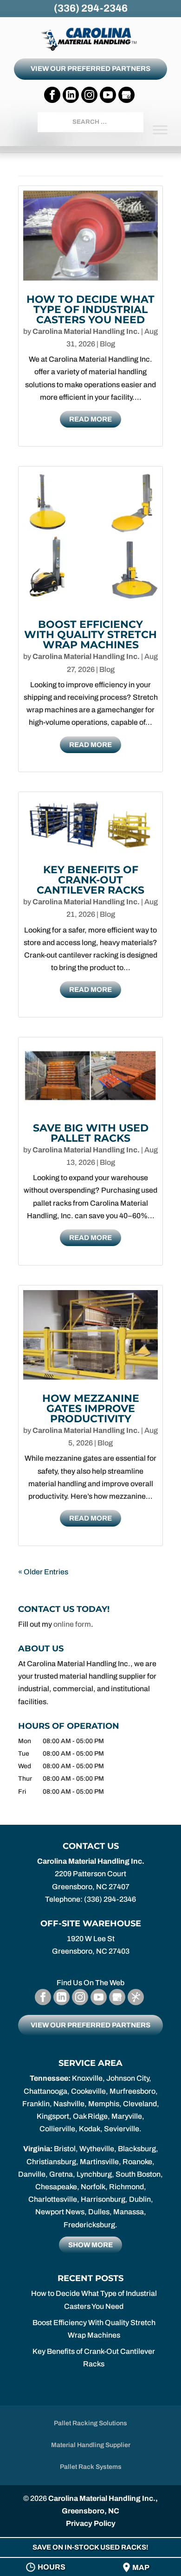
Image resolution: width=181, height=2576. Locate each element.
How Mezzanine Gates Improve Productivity (91, 1409)
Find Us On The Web (90, 1983)
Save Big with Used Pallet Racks (91, 1133)
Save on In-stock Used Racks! (90, 2547)
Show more (90, 2245)
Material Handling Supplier (91, 2445)
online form (72, 1624)
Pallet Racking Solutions (90, 2423)
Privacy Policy (91, 2523)
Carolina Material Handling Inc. (86, 331)
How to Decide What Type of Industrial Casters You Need (90, 310)
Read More (90, 419)
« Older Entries (43, 1572)
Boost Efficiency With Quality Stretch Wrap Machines (90, 635)
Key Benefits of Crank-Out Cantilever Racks (90, 880)
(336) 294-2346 (91, 8)
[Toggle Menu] (160, 130)
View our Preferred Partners (90, 69)
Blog (107, 344)
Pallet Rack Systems (91, 2467)
